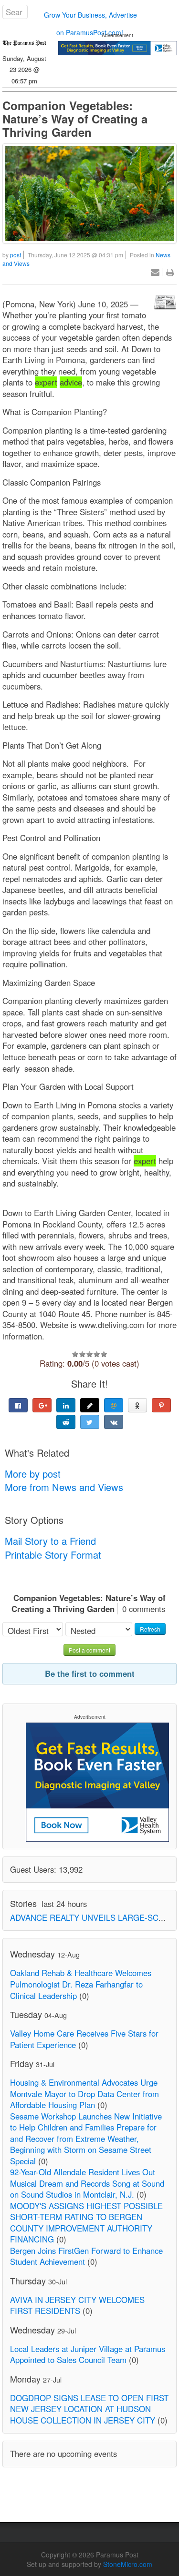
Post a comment (89, 1650)
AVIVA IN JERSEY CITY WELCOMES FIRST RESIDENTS (77, 2305)
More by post (33, 1474)
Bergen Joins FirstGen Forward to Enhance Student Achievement (86, 2256)
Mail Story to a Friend (50, 1541)
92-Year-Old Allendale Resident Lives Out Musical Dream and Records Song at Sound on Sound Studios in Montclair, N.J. (87, 2183)
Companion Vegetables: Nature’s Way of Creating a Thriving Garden (75, 119)
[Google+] (42, 1405)
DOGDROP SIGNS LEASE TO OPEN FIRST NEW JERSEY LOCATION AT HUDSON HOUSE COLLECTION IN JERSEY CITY (89, 2409)
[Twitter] (90, 1422)
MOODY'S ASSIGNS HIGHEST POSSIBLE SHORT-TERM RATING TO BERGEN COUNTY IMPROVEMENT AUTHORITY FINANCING (86, 2223)
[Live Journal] (90, 1405)
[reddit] (66, 1422)
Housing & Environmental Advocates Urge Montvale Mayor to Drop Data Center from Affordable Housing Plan (84, 2094)
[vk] (114, 1422)
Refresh (150, 1629)
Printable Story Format (53, 1555)
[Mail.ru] (114, 1405)
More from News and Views (64, 1487)
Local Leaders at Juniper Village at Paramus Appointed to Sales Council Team (88, 2354)
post (16, 255)
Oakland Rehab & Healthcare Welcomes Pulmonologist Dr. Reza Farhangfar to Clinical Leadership (81, 1984)
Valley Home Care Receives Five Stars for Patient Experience (84, 2039)
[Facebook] (18, 1405)
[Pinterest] (161, 1405)
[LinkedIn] (66, 1405)
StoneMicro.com (128, 2564)
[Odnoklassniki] (137, 1405)
